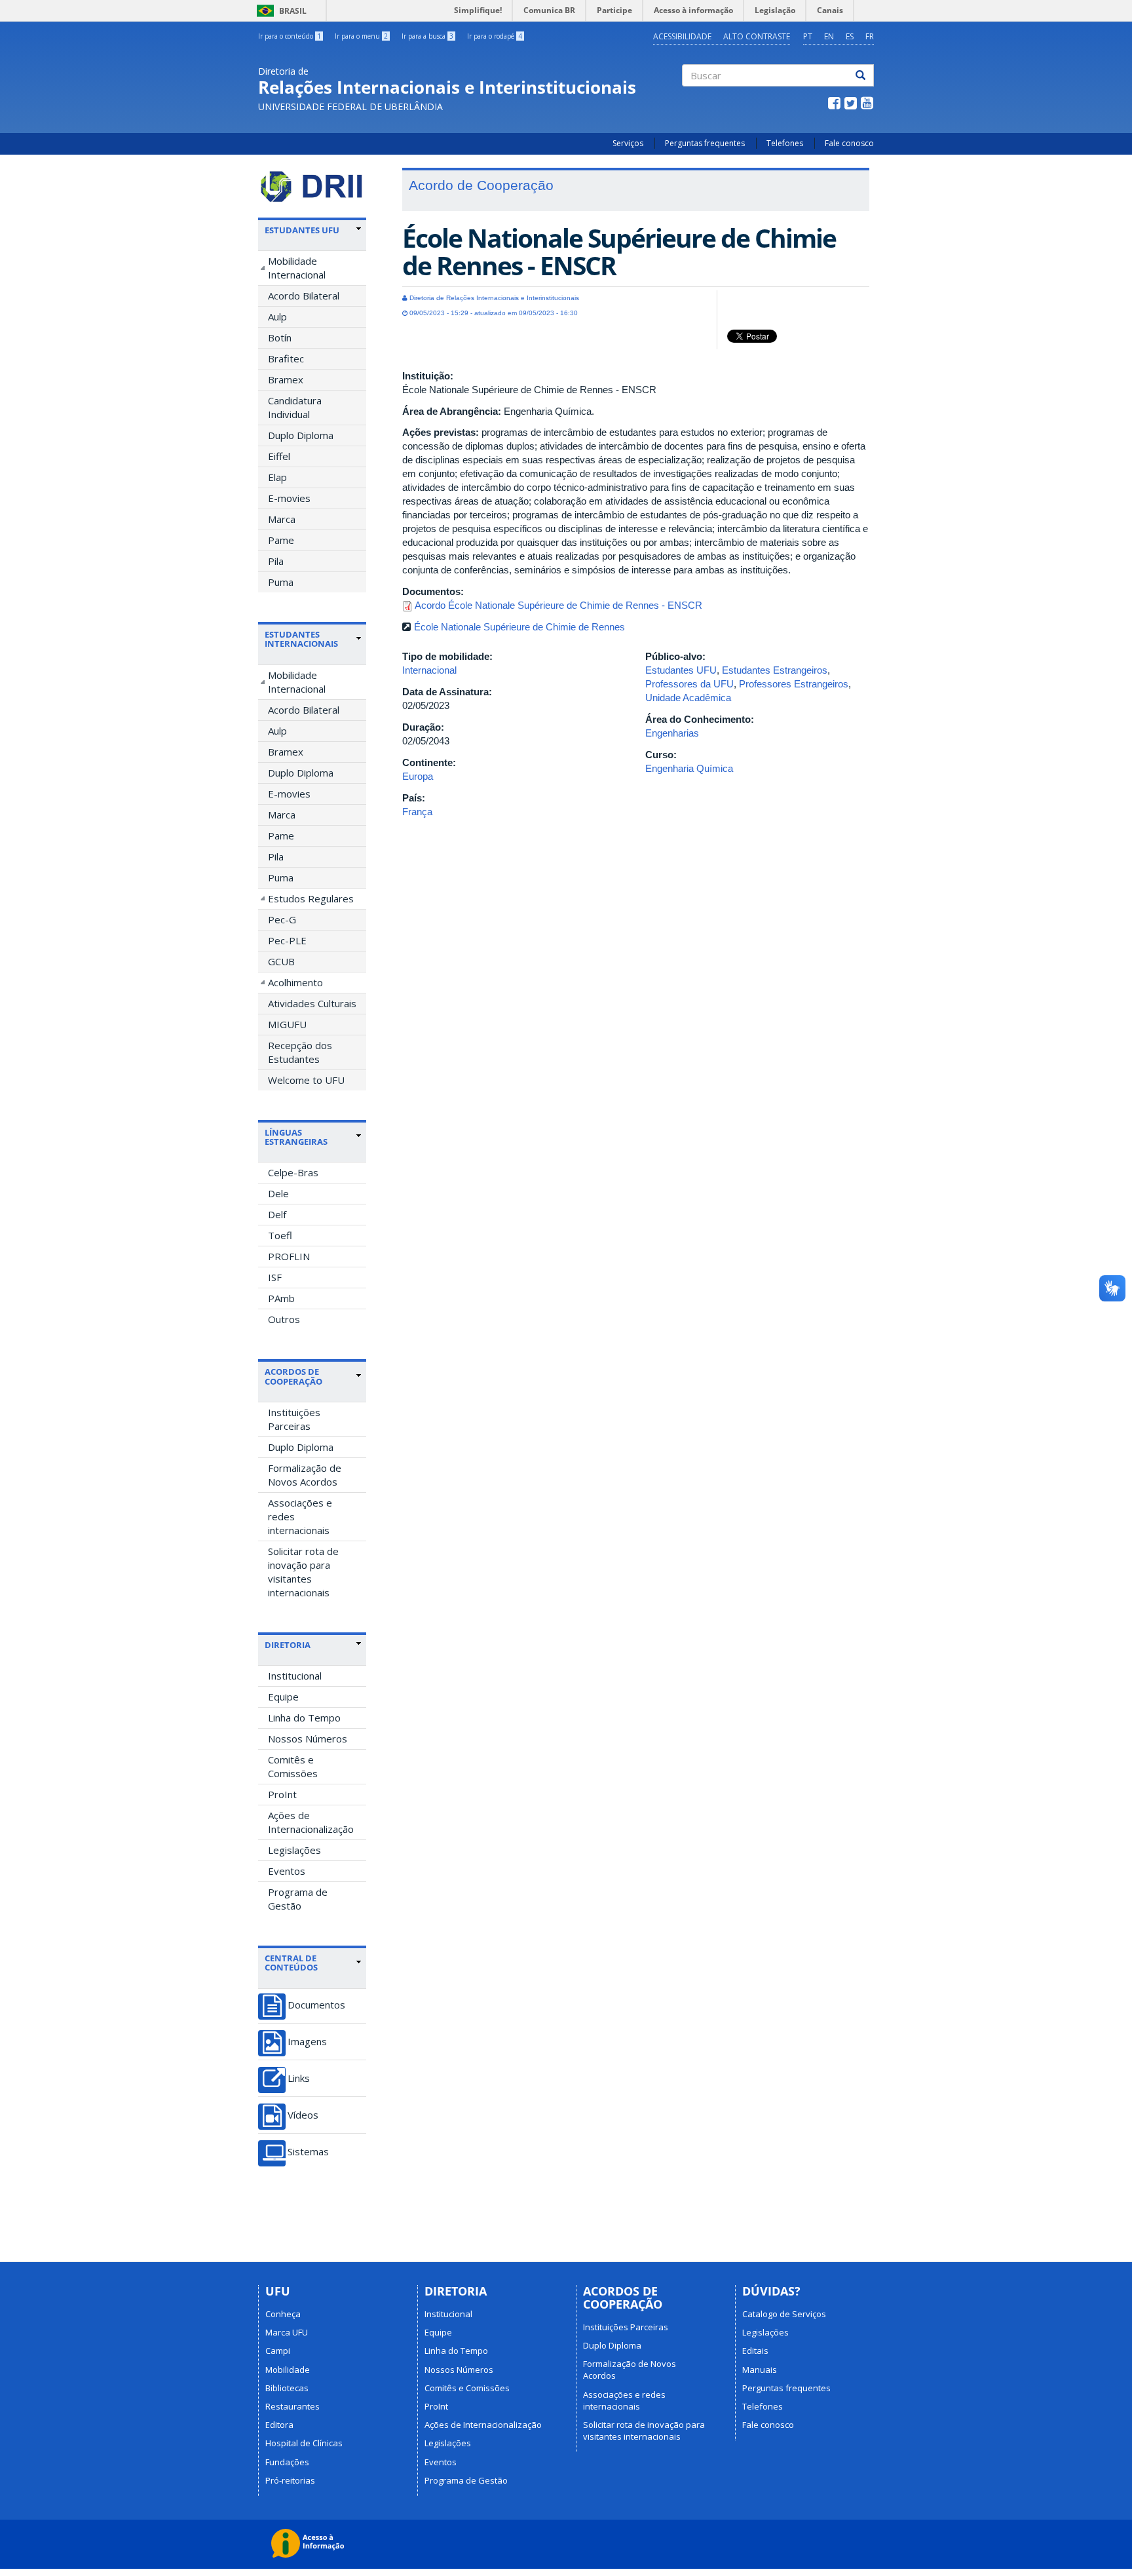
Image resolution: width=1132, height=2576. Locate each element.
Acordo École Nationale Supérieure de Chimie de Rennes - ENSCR (558, 605)
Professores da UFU (689, 684)
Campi (278, 2351)
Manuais (760, 2370)
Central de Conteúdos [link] (291, 1963)
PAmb (281, 1298)
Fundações (287, 2462)
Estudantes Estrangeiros (775, 670)
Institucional (295, 1676)
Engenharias (672, 733)
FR (870, 36)
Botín (280, 337)
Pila (276, 561)
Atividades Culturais (312, 1003)
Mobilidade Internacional (297, 268)
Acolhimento (295, 982)
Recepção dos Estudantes (300, 1052)
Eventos (287, 1871)
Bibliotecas (287, 2388)
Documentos (316, 2005)
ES (850, 36)
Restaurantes (292, 2406)
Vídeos (303, 2115)
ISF (275, 1277)
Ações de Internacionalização (311, 1822)
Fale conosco (849, 143)
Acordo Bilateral (304, 296)
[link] (313, 230)
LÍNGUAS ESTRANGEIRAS (296, 1137)
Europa (418, 776)
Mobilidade (288, 2370)
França (417, 812)
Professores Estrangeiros (794, 684)
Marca (282, 519)
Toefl (280, 1235)
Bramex (286, 379)
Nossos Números (308, 1739)
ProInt (282, 1794)
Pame (281, 540)
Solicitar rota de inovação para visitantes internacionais (303, 1572)
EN (829, 36)
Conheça (283, 2314)
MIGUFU (287, 1024)
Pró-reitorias (290, 2480)
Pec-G (282, 919)
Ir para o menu (361, 36)
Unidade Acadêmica (688, 698)
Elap (277, 477)
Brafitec (286, 358)
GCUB (281, 961)
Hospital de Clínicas (304, 2443)
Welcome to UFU (306, 1080)
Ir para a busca (427, 36)
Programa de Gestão (298, 1899)
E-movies (289, 498)
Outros (284, 1319)
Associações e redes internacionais (300, 1516)
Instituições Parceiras (294, 1419)
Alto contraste (757, 36)
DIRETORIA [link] (288, 1645)
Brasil (279, 11)
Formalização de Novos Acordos (305, 1475)
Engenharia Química (689, 768)
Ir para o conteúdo (290, 36)
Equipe (283, 1697)
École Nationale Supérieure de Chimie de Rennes (519, 627)
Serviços (628, 143)
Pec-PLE (287, 940)
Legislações (294, 1850)
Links (299, 2078)
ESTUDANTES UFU (302, 230)
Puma (281, 582)
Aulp (277, 317)
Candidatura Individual (295, 407)
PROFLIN (289, 1256)
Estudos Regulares (311, 898)
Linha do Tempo (304, 1718)
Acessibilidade (682, 36)
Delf (277, 1214)
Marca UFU (287, 2332)
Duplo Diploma (301, 435)
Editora (279, 2425)
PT (808, 36)
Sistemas (308, 2152)
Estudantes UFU (681, 670)
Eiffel (279, 456)
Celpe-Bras (293, 1172)
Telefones (785, 143)
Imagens (307, 2042)
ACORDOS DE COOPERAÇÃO (293, 1376)
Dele (278, 1193)
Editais (755, 2351)
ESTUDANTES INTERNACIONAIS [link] (301, 639)
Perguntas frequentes (705, 143)
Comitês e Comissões (293, 1766)
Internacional (429, 670)
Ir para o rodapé (495, 36)
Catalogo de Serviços (784, 2314)
